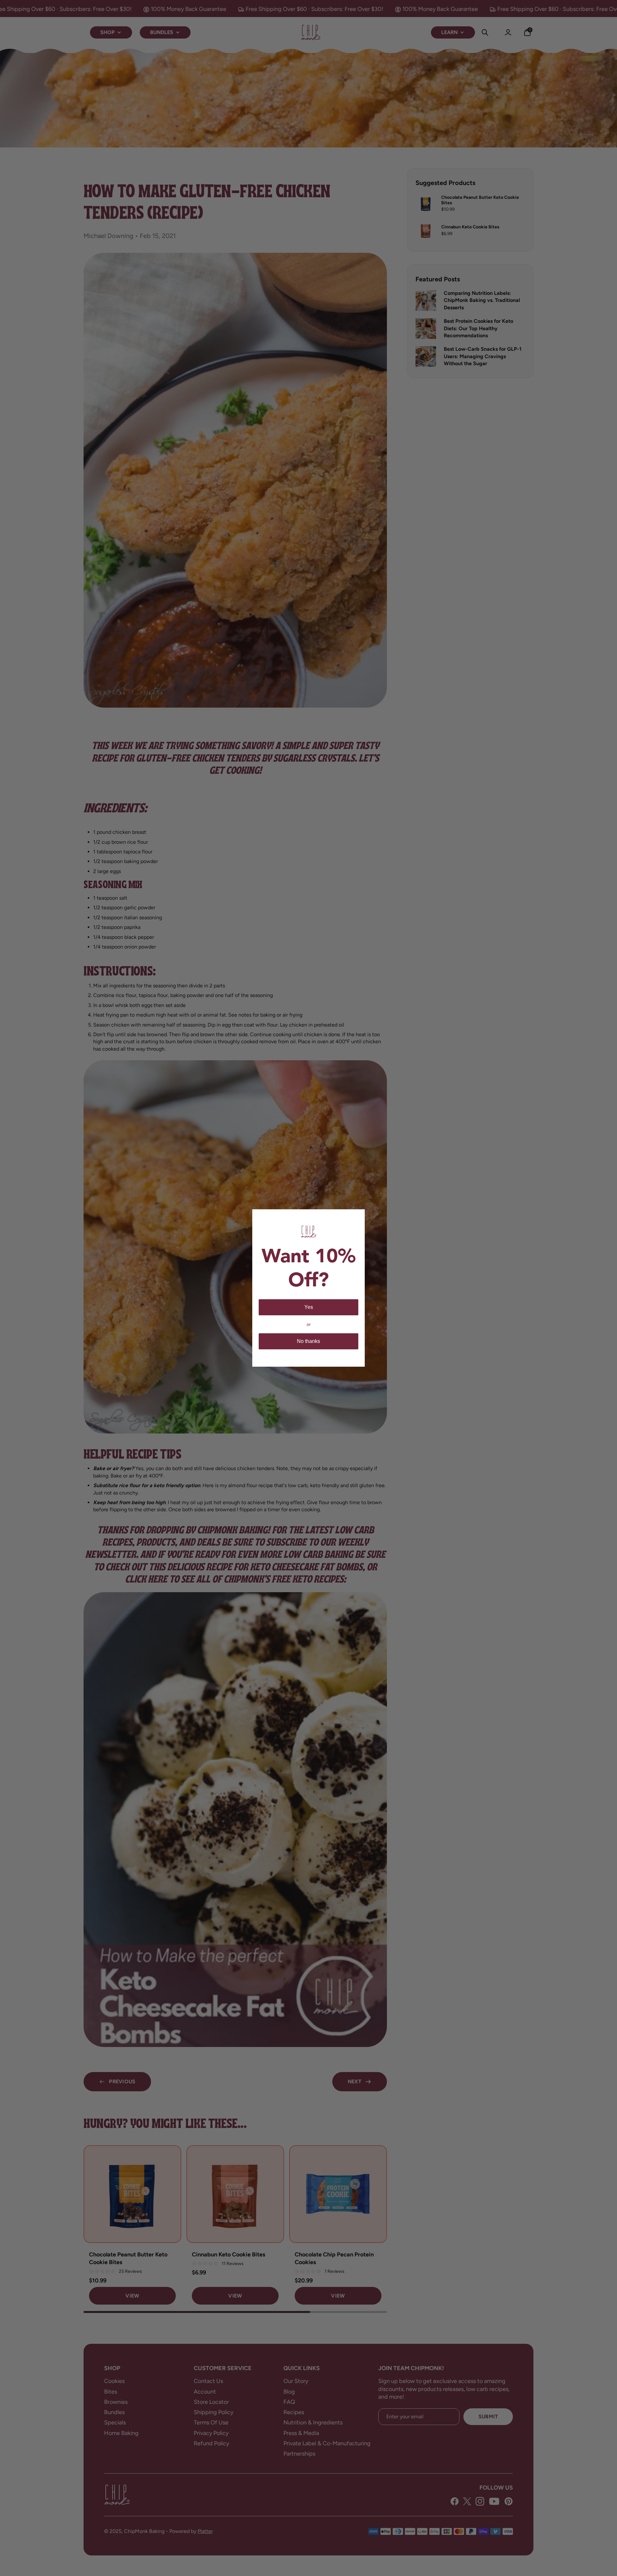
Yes (309, 1307)
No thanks (308, 1341)
